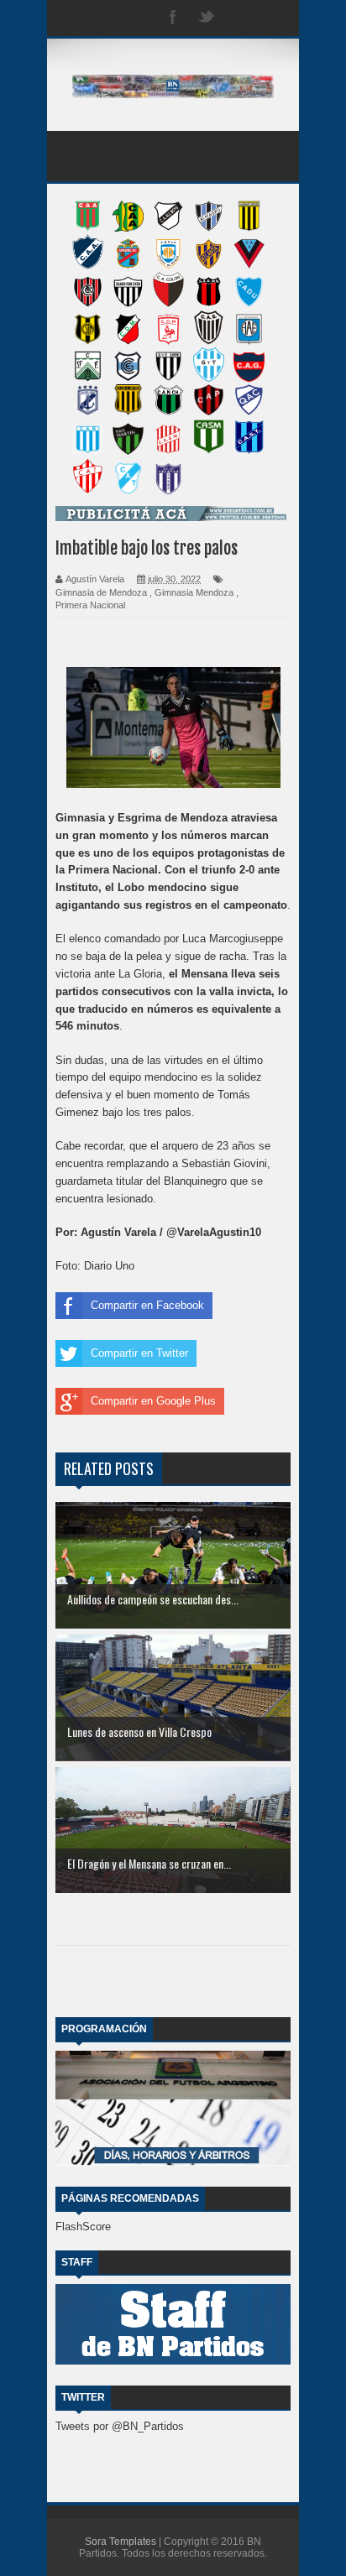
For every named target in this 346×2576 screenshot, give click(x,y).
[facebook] (173, 18)
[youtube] (274, 18)
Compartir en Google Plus (153, 1401)
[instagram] (240, 18)
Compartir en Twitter (139, 1353)
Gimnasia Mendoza (194, 592)
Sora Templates (121, 2542)
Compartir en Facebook (147, 1305)
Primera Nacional (90, 605)
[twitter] (207, 18)
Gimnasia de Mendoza (101, 592)
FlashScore (83, 2227)
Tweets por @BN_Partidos (120, 2426)
